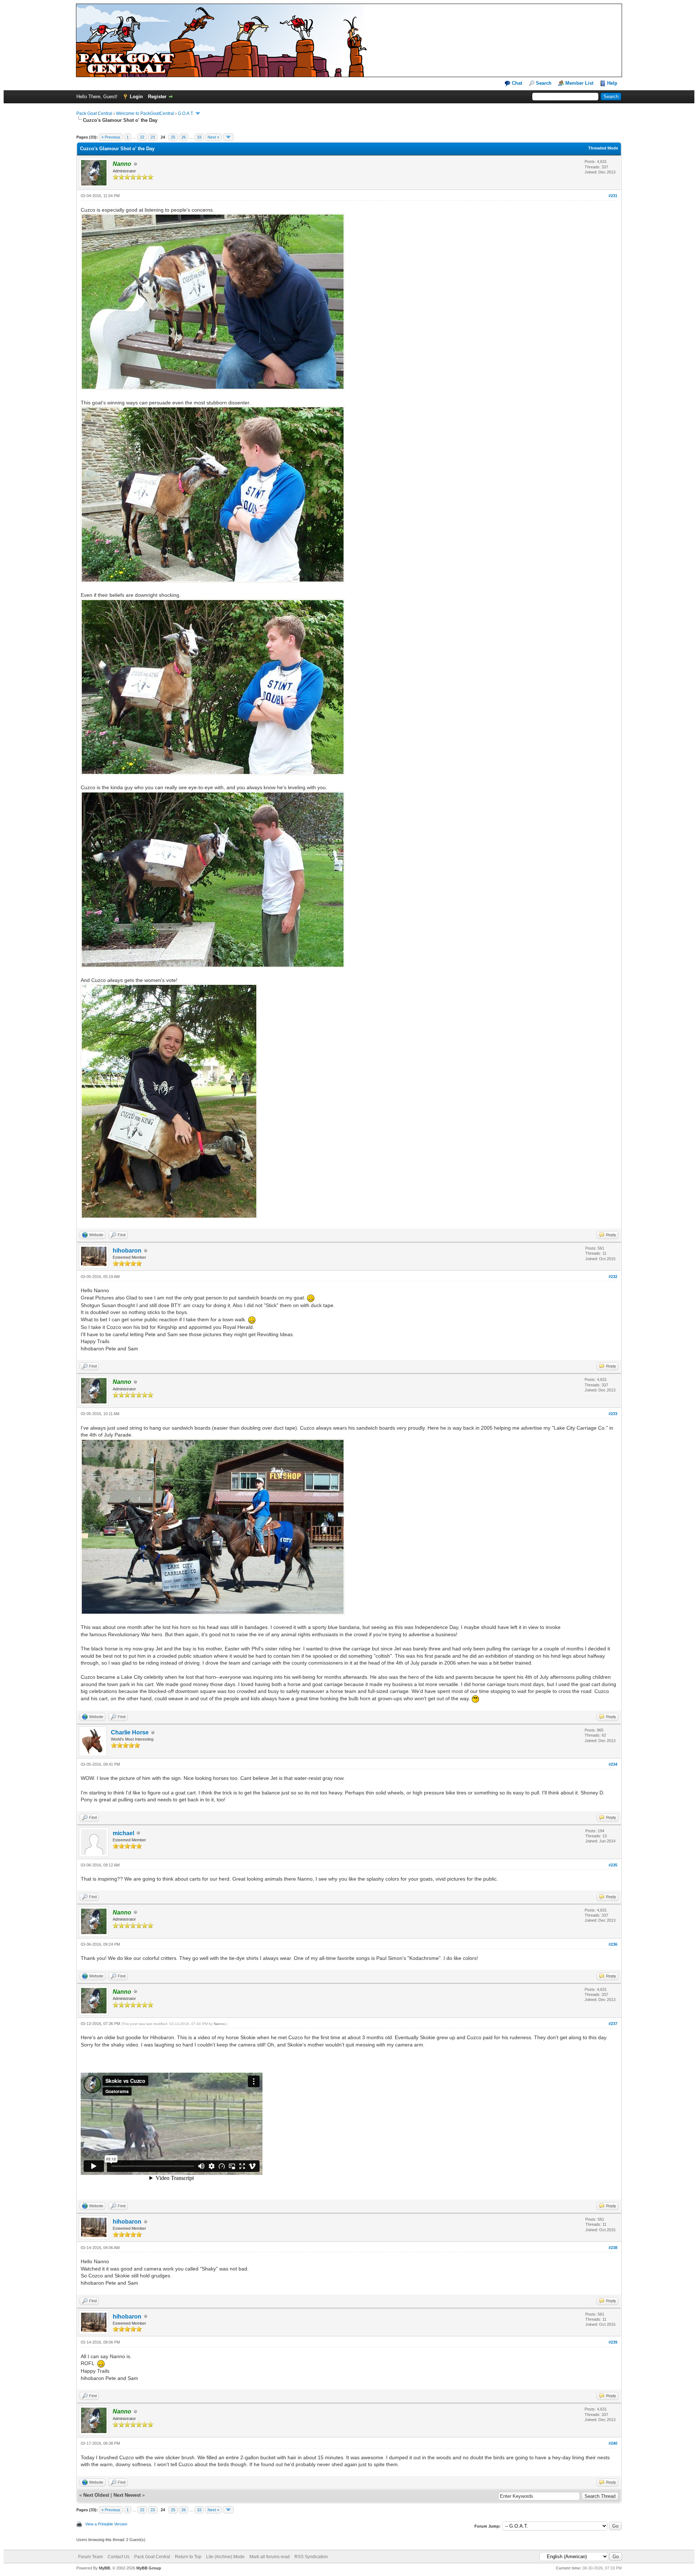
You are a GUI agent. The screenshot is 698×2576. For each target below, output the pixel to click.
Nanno (219, 2024)
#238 (613, 2248)
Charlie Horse (130, 1732)
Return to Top (188, 2557)
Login (136, 97)
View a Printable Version (106, 2524)
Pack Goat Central (94, 113)
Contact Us (119, 2557)
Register (157, 97)
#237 (613, 2024)
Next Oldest (96, 2495)
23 (153, 137)
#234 (613, 1764)
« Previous (111, 137)
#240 (613, 2443)
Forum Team (91, 2557)
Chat (516, 83)
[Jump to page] (228, 137)
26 (184, 137)
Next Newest (127, 2495)
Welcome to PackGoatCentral (145, 113)
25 (173, 137)
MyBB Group (149, 2568)
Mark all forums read (270, 2557)
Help (612, 83)
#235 (613, 1865)
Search (544, 83)
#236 (613, 1944)
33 (199, 137)
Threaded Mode (603, 148)
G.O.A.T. (186, 113)
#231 (613, 196)
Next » (213, 137)
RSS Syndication (311, 2557)
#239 (613, 2342)
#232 (613, 1277)
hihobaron (127, 1251)
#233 (613, 1414)
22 (142, 137)
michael (123, 1833)
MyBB (105, 2568)
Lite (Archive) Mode (225, 2557)
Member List (579, 83)
